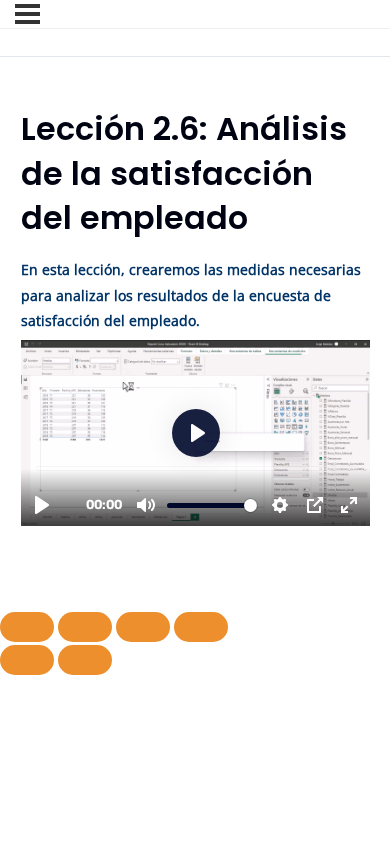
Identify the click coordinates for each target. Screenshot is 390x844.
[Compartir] (143, 627)
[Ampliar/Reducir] (27, 627)
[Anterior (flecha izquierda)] (27, 660)
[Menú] (27, 14)
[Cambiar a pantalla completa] (85, 627)
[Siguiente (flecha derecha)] (85, 660)
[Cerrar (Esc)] (201, 627)
